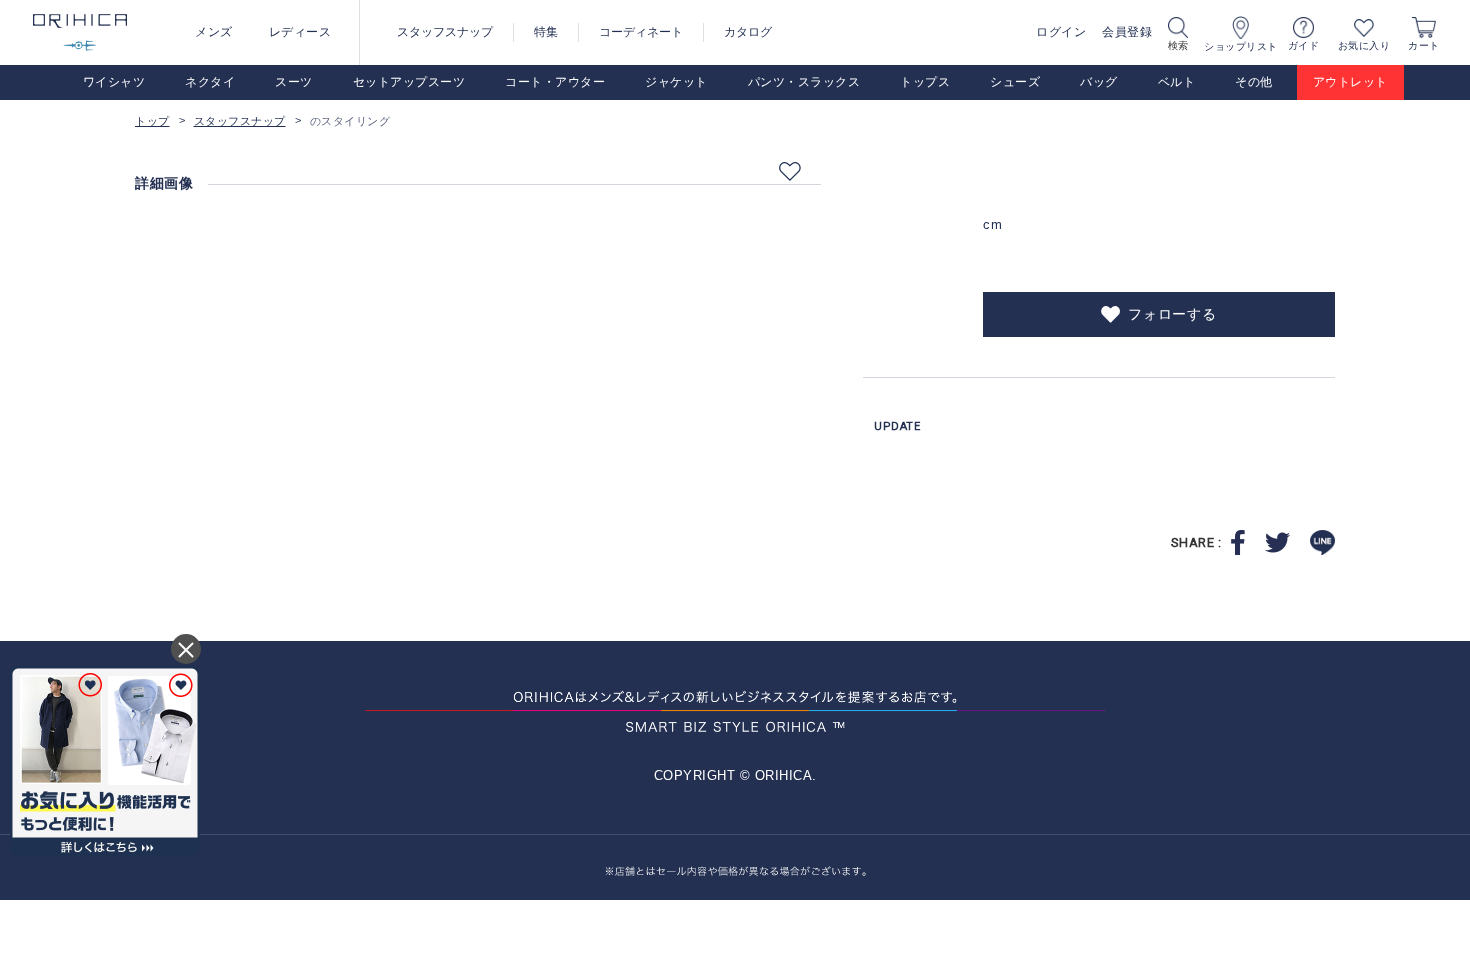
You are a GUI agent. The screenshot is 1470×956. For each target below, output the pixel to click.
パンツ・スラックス (804, 82)
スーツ (294, 82)
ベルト (1177, 82)
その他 (1254, 82)
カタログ (748, 32)
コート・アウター (555, 82)
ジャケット (676, 82)
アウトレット (1350, 82)
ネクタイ (210, 82)
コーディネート (641, 32)
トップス (925, 82)
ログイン (1061, 32)
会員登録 (1127, 32)
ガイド (1304, 45)
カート (1424, 45)
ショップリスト (1241, 46)
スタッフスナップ (445, 32)
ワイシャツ (114, 82)
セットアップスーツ (409, 82)
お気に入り (1364, 45)
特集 (546, 32)
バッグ (1099, 82)
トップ (152, 121)
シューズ (1015, 82)
